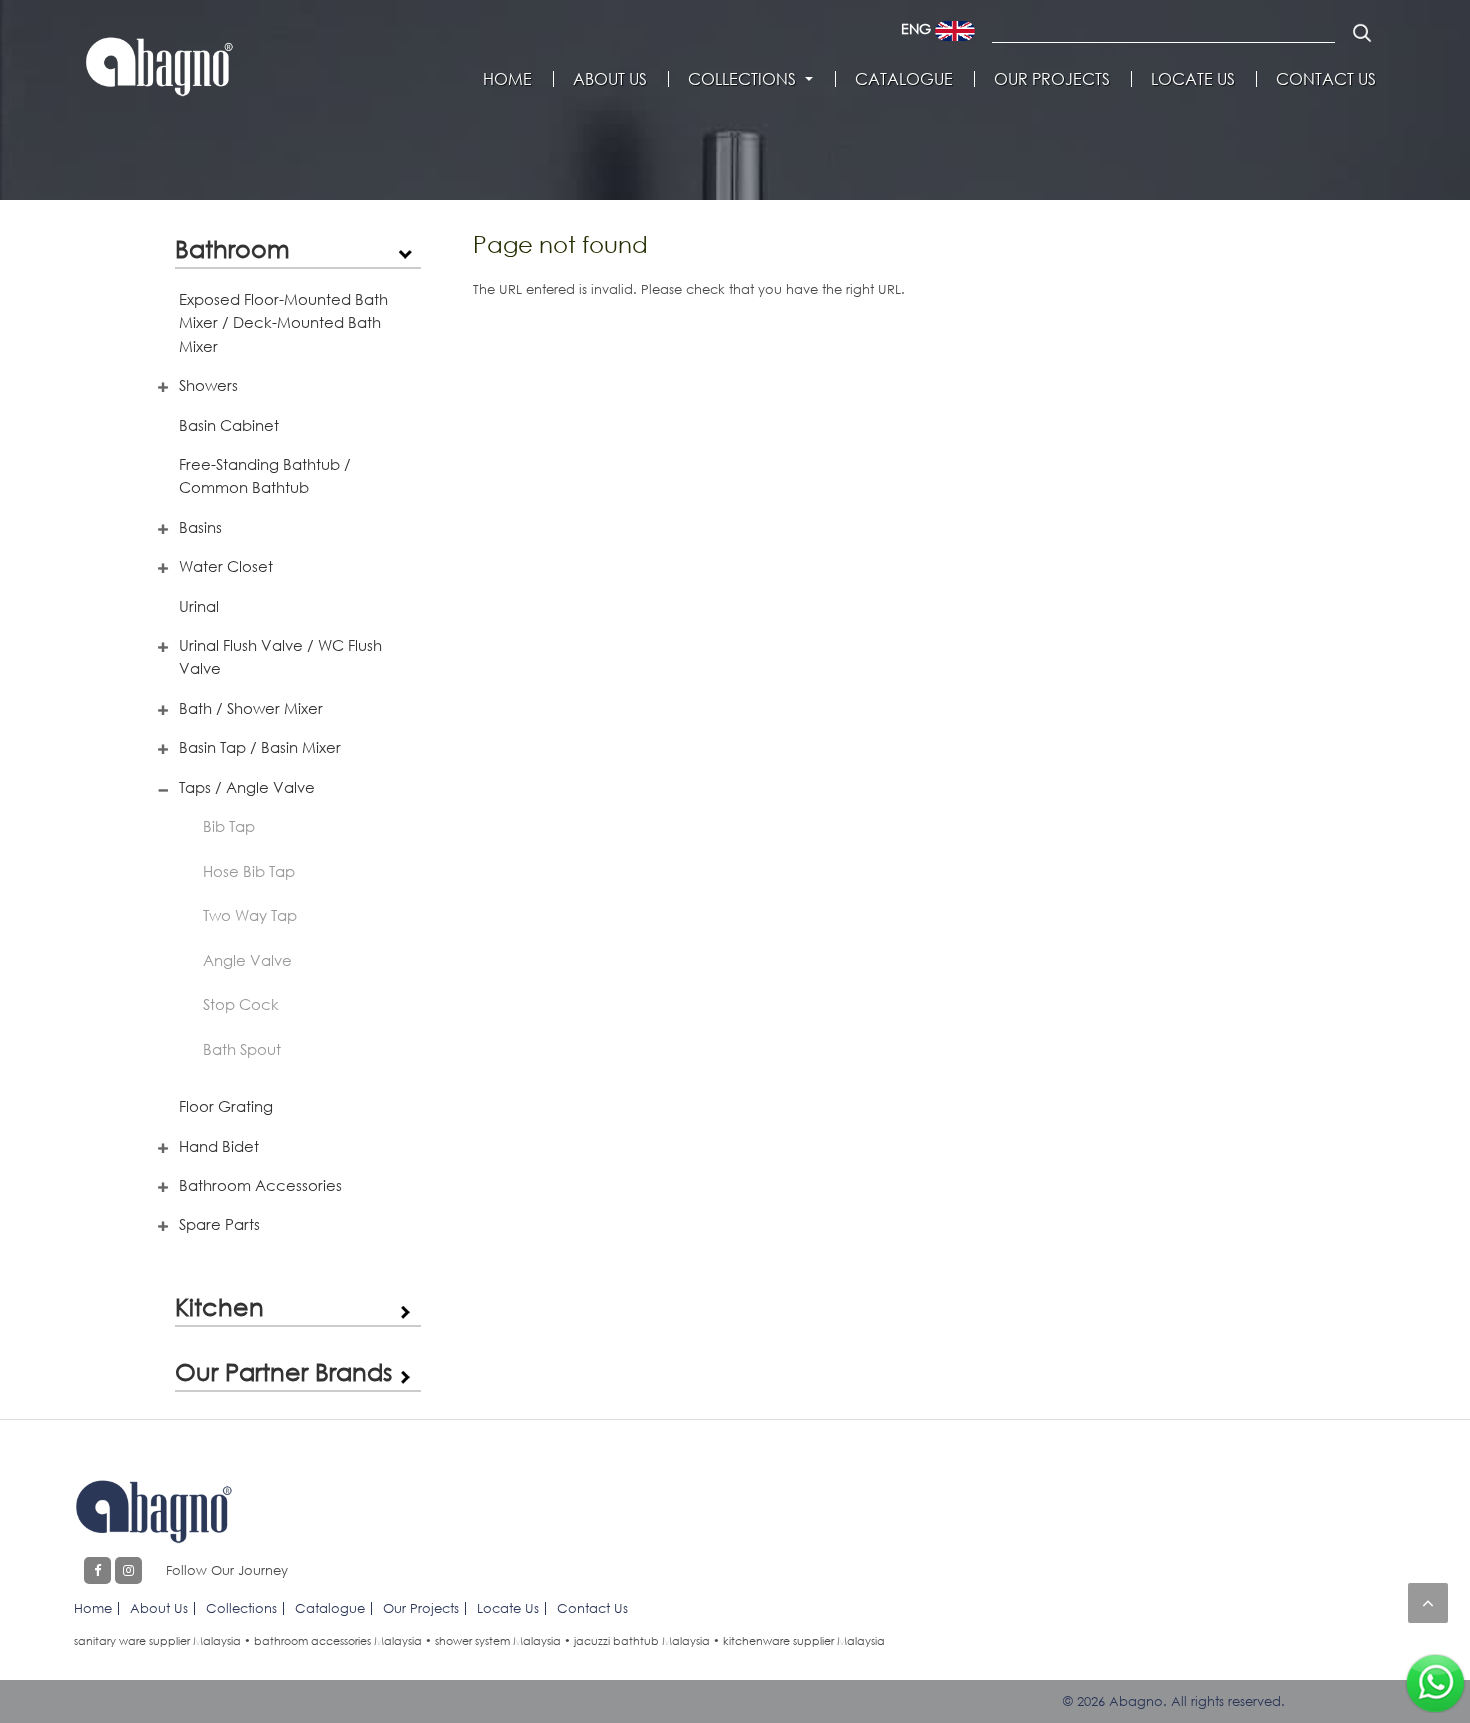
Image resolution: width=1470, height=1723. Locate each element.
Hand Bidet (219, 1146)
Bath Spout (242, 1049)
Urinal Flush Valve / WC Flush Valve (280, 656)
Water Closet (226, 566)
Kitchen (219, 1306)
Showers (208, 385)
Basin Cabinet (229, 425)
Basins (200, 527)
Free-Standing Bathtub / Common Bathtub (265, 475)
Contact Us (1326, 79)
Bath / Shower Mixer (251, 708)
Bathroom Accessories (260, 1185)
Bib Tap (229, 826)
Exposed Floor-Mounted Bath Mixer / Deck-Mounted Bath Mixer (283, 322)
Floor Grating (226, 1106)
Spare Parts (219, 1224)
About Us (610, 79)
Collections (742, 79)
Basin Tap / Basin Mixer (260, 747)
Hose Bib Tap (249, 871)
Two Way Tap (250, 915)
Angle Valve (247, 960)
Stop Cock (241, 1004)
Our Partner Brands (283, 1371)
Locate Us (1193, 79)
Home (507, 79)
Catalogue (904, 79)
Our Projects (1052, 79)
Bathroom (232, 248)
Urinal (199, 606)
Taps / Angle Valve (247, 787)
